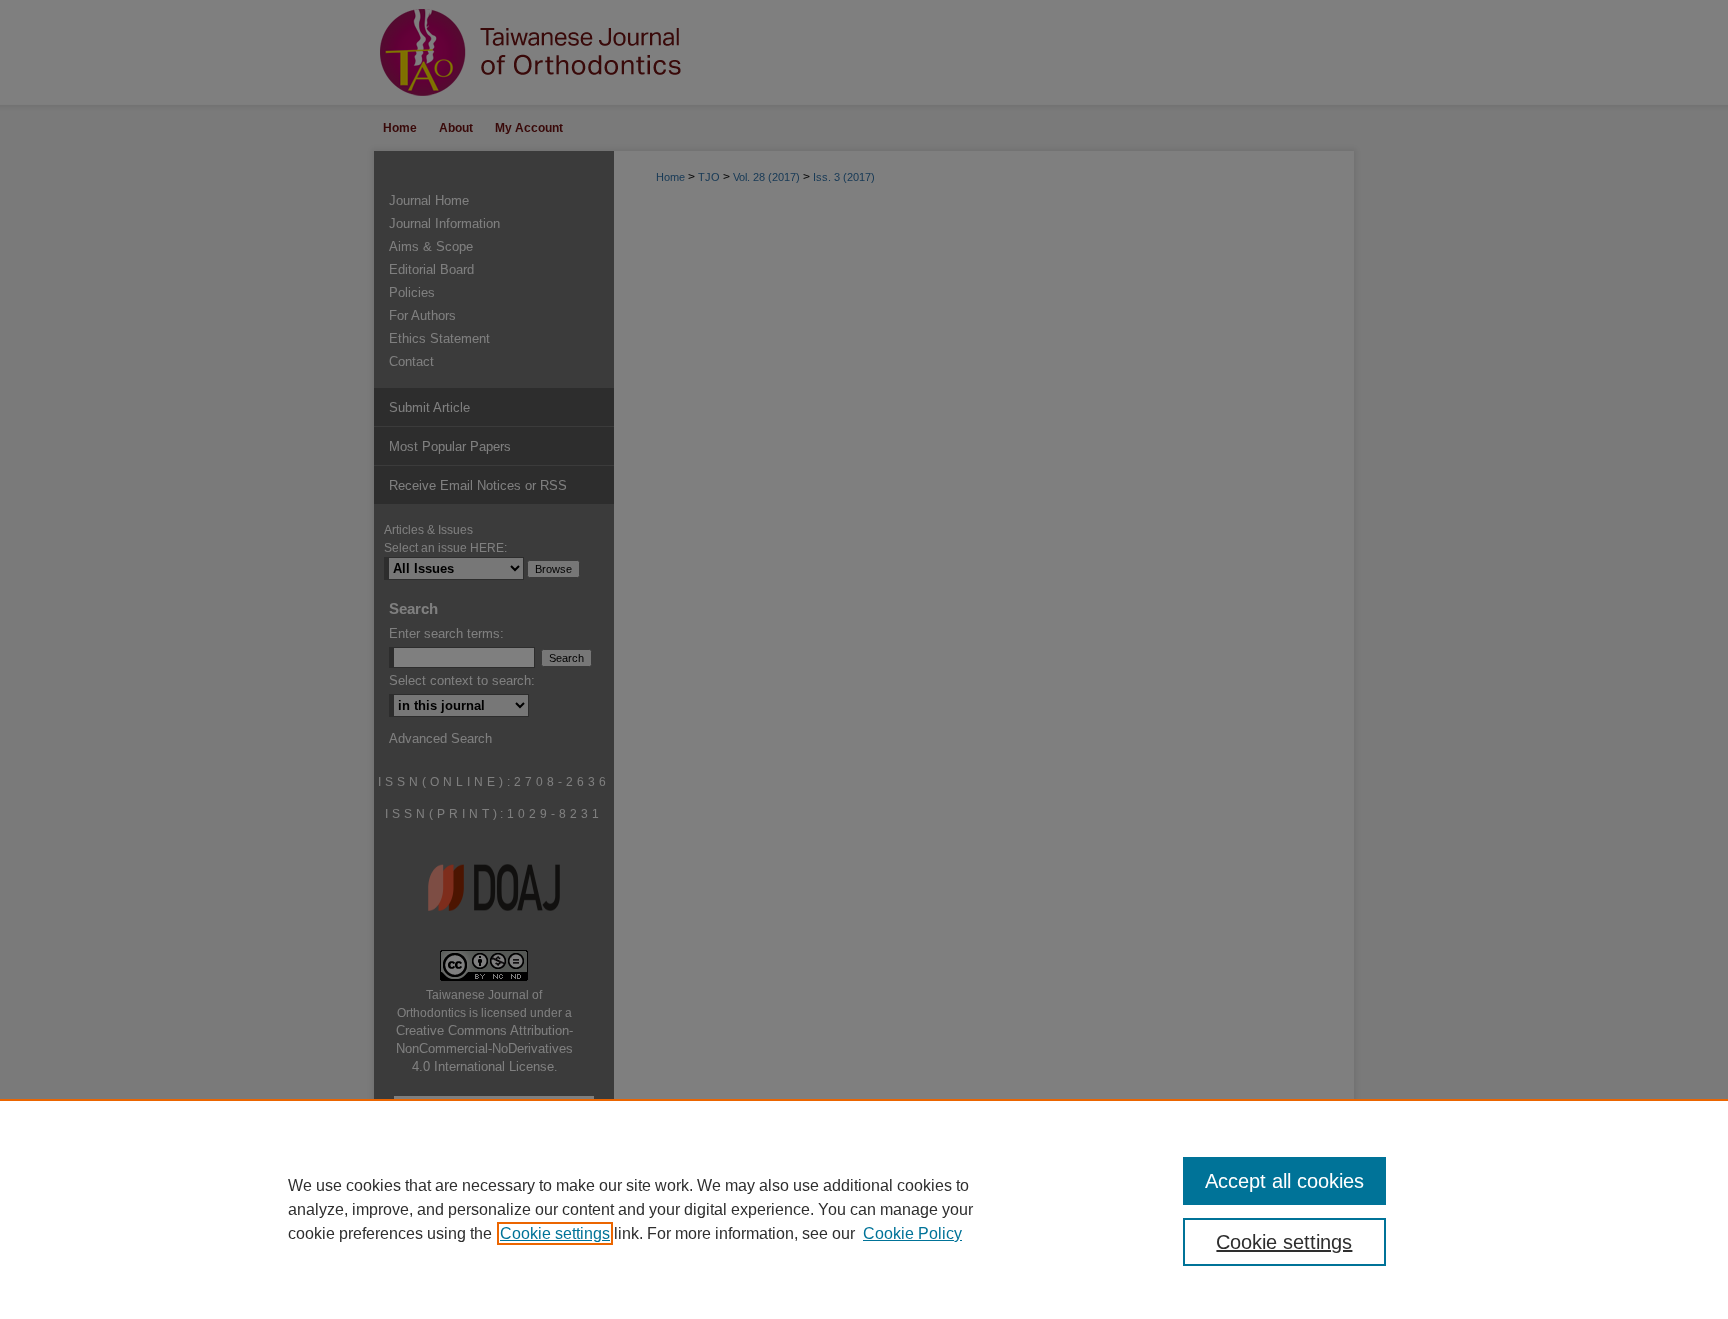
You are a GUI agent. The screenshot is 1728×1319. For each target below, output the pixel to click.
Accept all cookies (1284, 1181)
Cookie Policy (912, 1233)
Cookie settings (555, 1233)
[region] (864, 1209)
